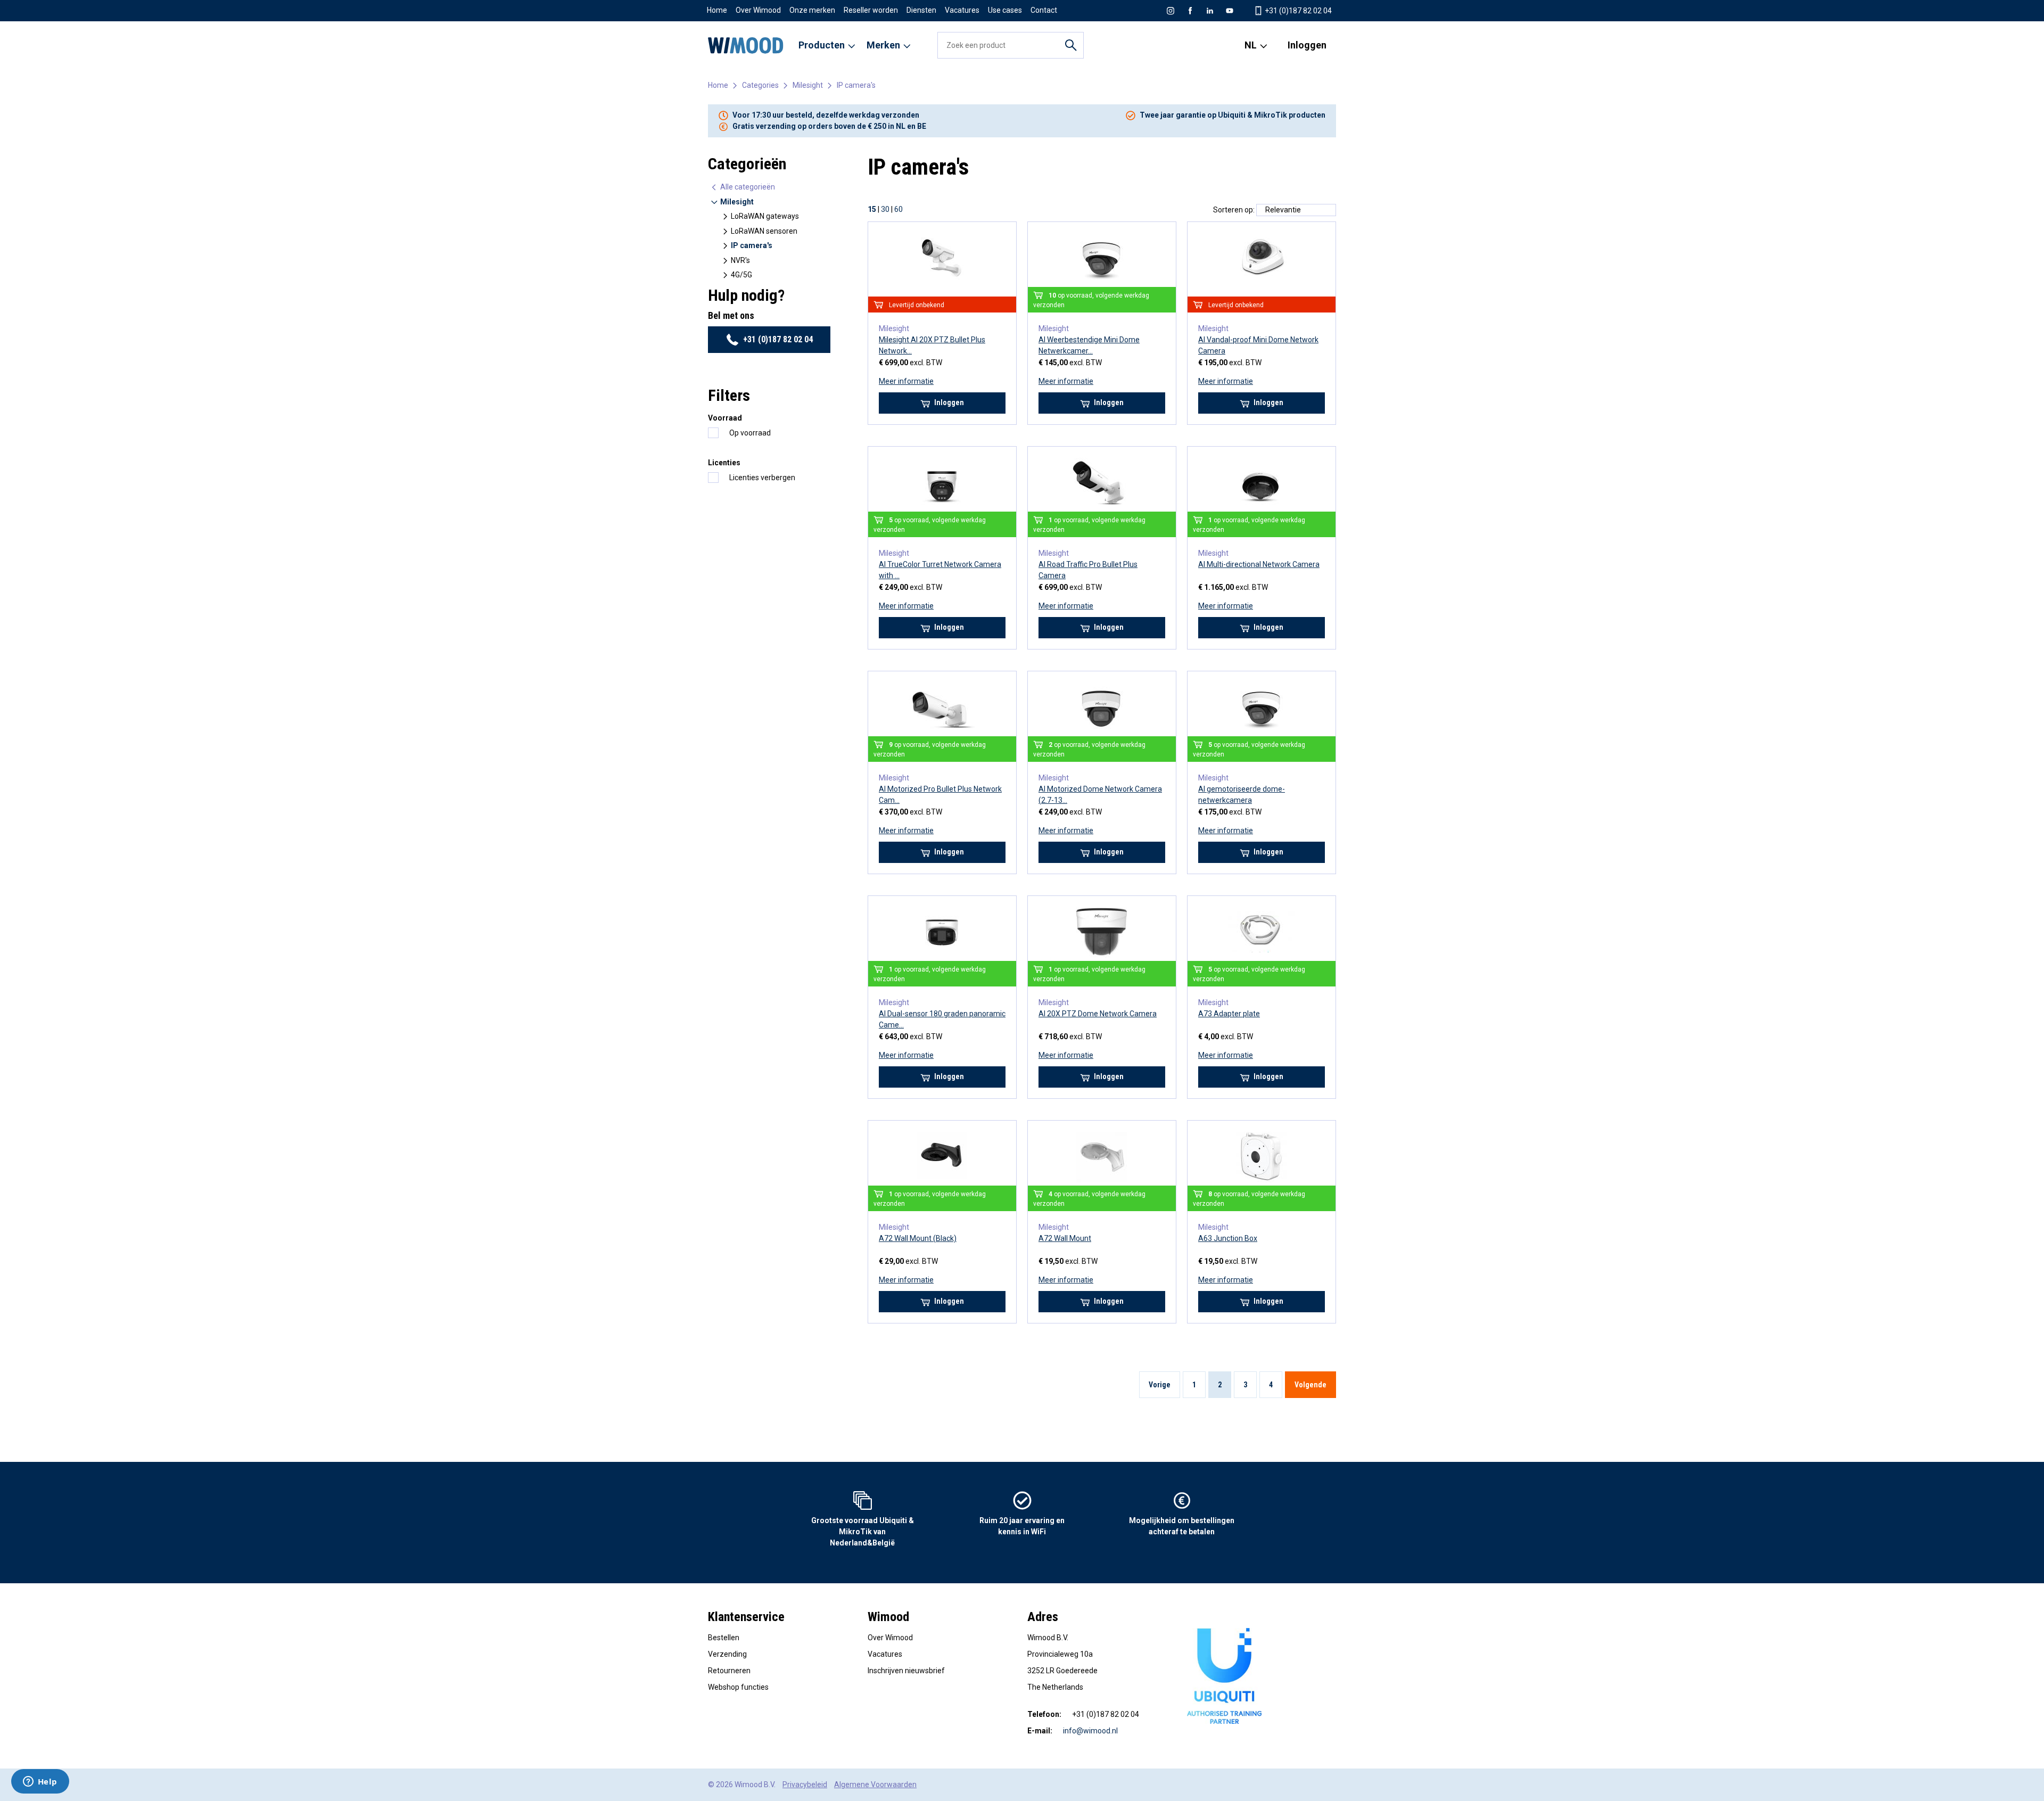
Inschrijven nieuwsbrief (906, 1671)
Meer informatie (906, 381)
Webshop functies (738, 1687)
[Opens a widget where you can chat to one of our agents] (40, 1782)
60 (899, 209)
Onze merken (812, 10)
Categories (760, 85)
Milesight (808, 85)
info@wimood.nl (1090, 1731)
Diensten (921, 10)
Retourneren (729, 1671)
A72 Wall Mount (1065, 1238)
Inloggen (1307, 45)
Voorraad (725, 418)
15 (872, 209)
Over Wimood (758, 10)
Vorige (1160, 1385)
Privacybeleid (805, 1784)
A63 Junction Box (1228, 1238)
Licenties (724, 463)
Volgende (1311, 1385)
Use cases (1005, 10)
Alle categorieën (747, 187)
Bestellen (724, 1638)
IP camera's (856, 85)
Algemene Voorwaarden (875, 1784)
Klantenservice (746, 1617)
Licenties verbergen (762, 478)
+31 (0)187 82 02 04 (1297, 11)
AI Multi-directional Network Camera (1259, 564)
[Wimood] (746, 45)
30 (885, 209)
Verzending (727, 1654)
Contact (1044, 10)
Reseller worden (871, 10)
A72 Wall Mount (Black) (918, 1238)
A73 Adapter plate (1229, 1014)
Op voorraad (750, 433)
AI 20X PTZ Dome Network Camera (1098, 1014)
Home (717, 10)
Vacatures (962, 10)
